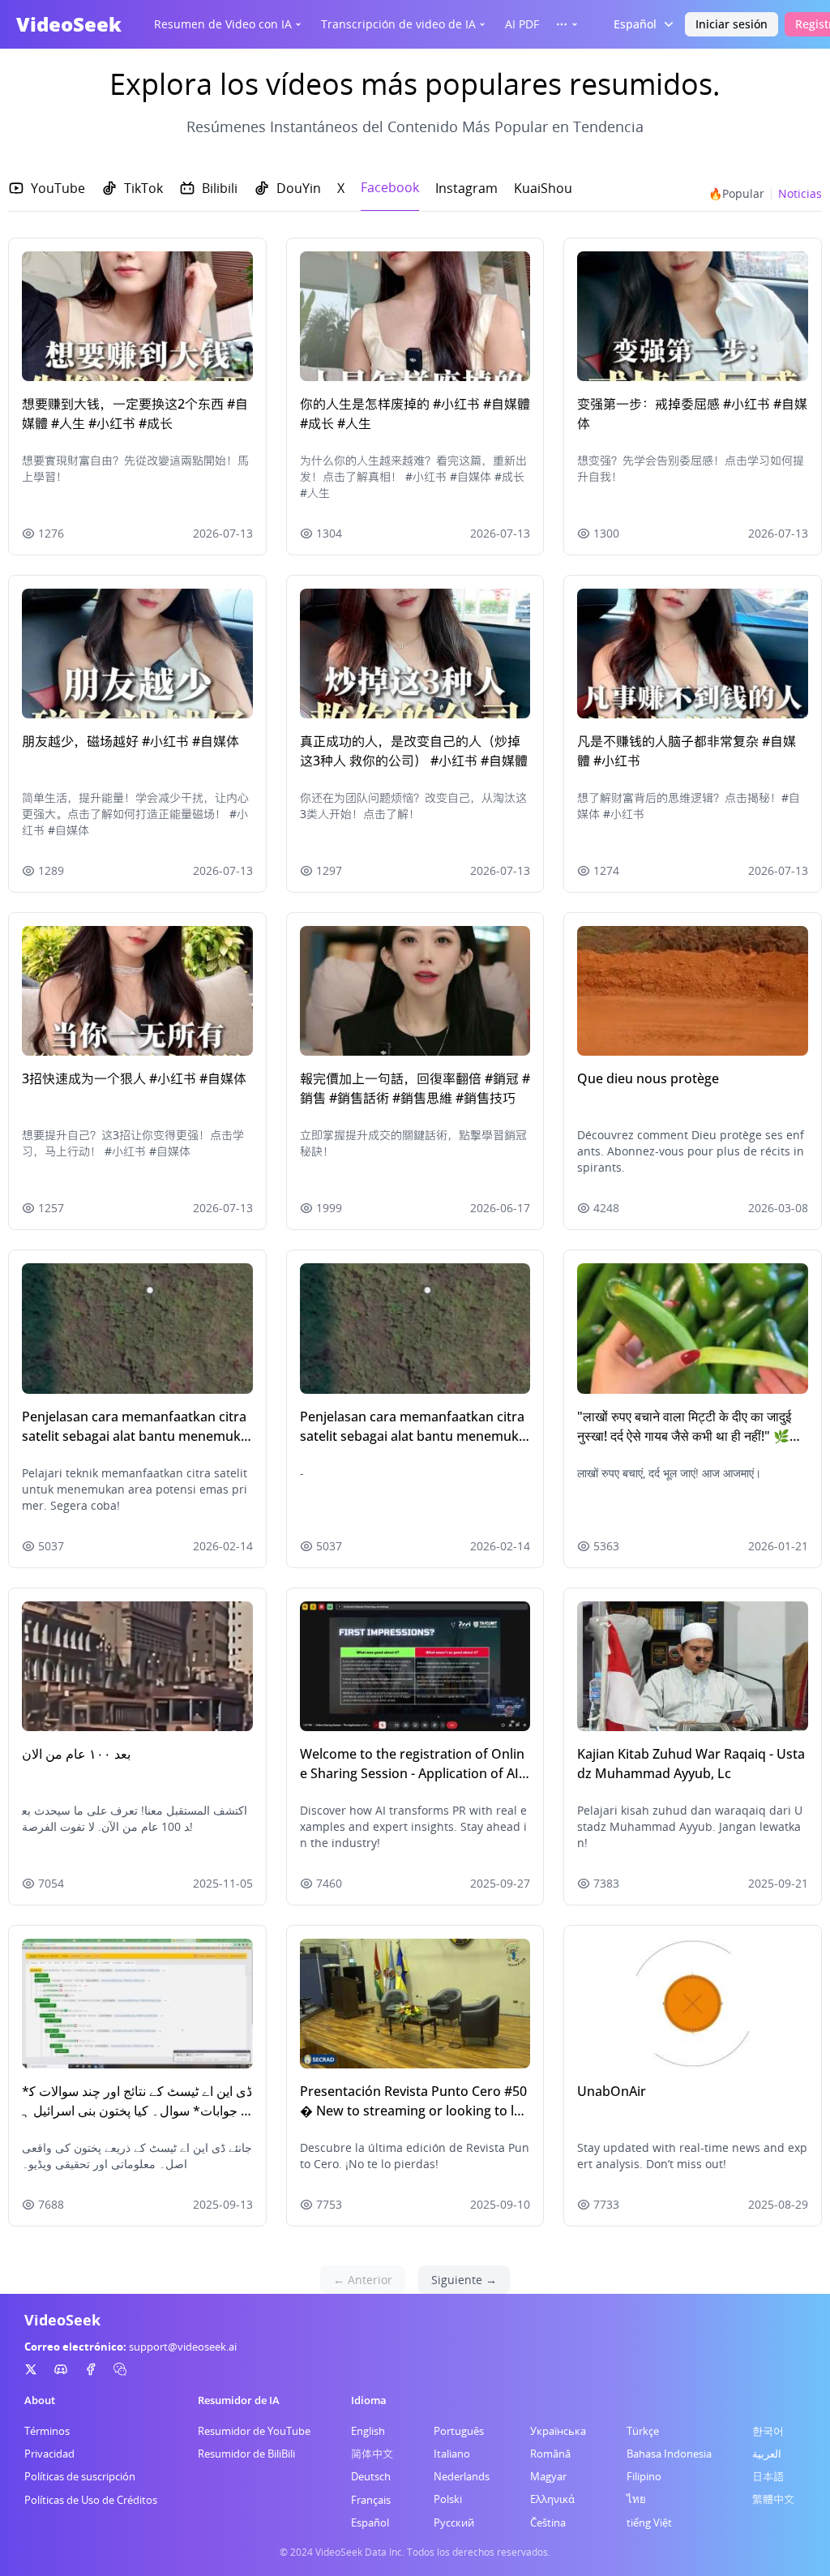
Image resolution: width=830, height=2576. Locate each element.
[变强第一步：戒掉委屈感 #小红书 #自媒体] (693, 316)
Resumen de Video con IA (223, 24)
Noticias (800, 193)
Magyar (548, 2476)
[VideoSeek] (31, 2369)
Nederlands (462, 2476)
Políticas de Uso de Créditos (91, 2500)
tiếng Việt (649, 2522)
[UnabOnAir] (693, 2004)
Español (370, 2522)
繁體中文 (773, 2499)
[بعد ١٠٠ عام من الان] (137, 1666)
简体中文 (372, 2454)
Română (550, 2454)
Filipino (644, 2476)
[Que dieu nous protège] (693, 991)
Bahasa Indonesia (669, 2454)
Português (459, 2431)
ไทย (636, 2499)
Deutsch (371, 2476)
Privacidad (49, 2454)
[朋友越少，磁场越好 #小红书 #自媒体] (137, 654)
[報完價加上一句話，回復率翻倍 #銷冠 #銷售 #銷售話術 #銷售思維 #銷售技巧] (415, 991)
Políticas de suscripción (80, 2476)
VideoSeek (69, 24)
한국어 (768, 2431)
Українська (558, 2431)
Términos (47, 2431)
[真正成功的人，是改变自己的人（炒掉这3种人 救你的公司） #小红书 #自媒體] (415, 654)
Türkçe (643, 2431)
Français (371, 2500)
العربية (767, 2454)
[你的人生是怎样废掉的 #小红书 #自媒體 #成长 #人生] (415, 316)
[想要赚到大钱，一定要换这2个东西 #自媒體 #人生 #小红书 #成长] (137, 316)
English (368, 2431)
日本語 (768, 2476)
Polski (448, 2499)
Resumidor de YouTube (254, 2431)
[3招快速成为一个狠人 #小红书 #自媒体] (137, 991)
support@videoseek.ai (183, 2347)
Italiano (452, 2454)
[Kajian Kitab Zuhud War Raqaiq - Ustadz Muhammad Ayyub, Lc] (693, 1666)
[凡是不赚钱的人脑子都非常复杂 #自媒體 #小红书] (693, 654)
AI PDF (522, 24)
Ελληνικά (552, 2499)
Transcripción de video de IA (398, 24)
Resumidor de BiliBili (246, 2454)
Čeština (548, 2522)
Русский (454, 2522)
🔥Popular (736, 193)
